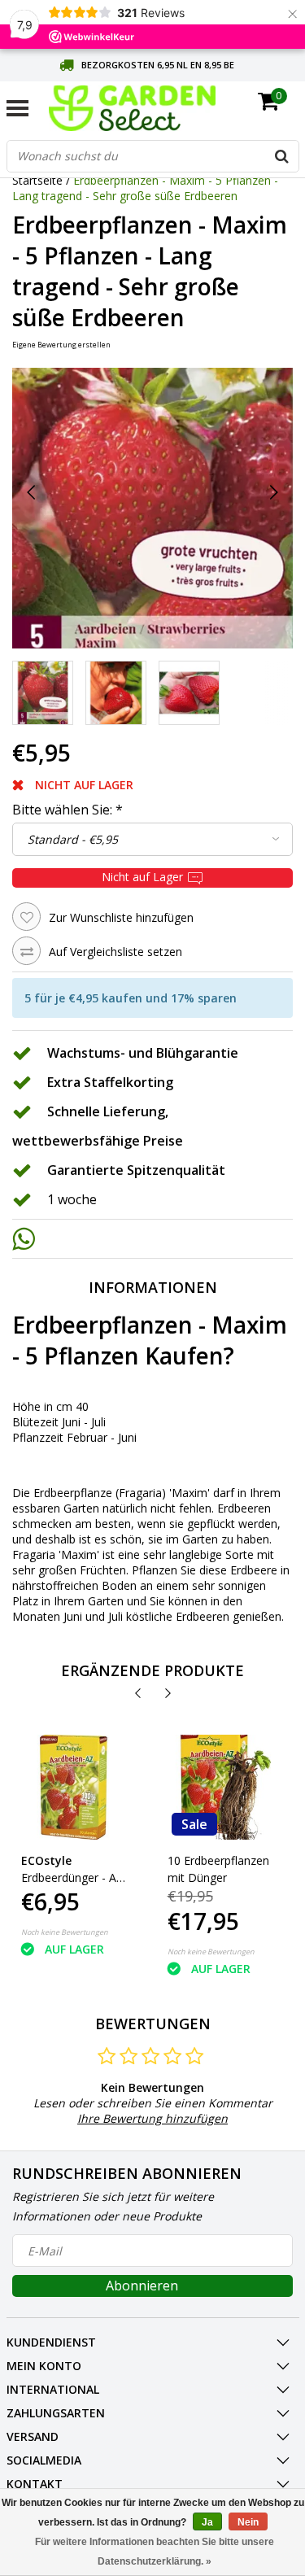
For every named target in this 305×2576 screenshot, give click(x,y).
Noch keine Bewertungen (65, 1932)
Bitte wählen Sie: (68, 810)
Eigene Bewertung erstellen (61, 345)
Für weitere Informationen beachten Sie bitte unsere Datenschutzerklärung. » (155, 2552)
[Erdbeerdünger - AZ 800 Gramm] (74, 1787)
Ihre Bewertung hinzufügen (152, 2118)
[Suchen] (282, 156)
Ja (207, 2522)
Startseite (37, 180)
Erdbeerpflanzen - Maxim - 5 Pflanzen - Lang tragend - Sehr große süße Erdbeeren (145, 188)
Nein (248, 2522)
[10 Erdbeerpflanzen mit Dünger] (220, 1787)
